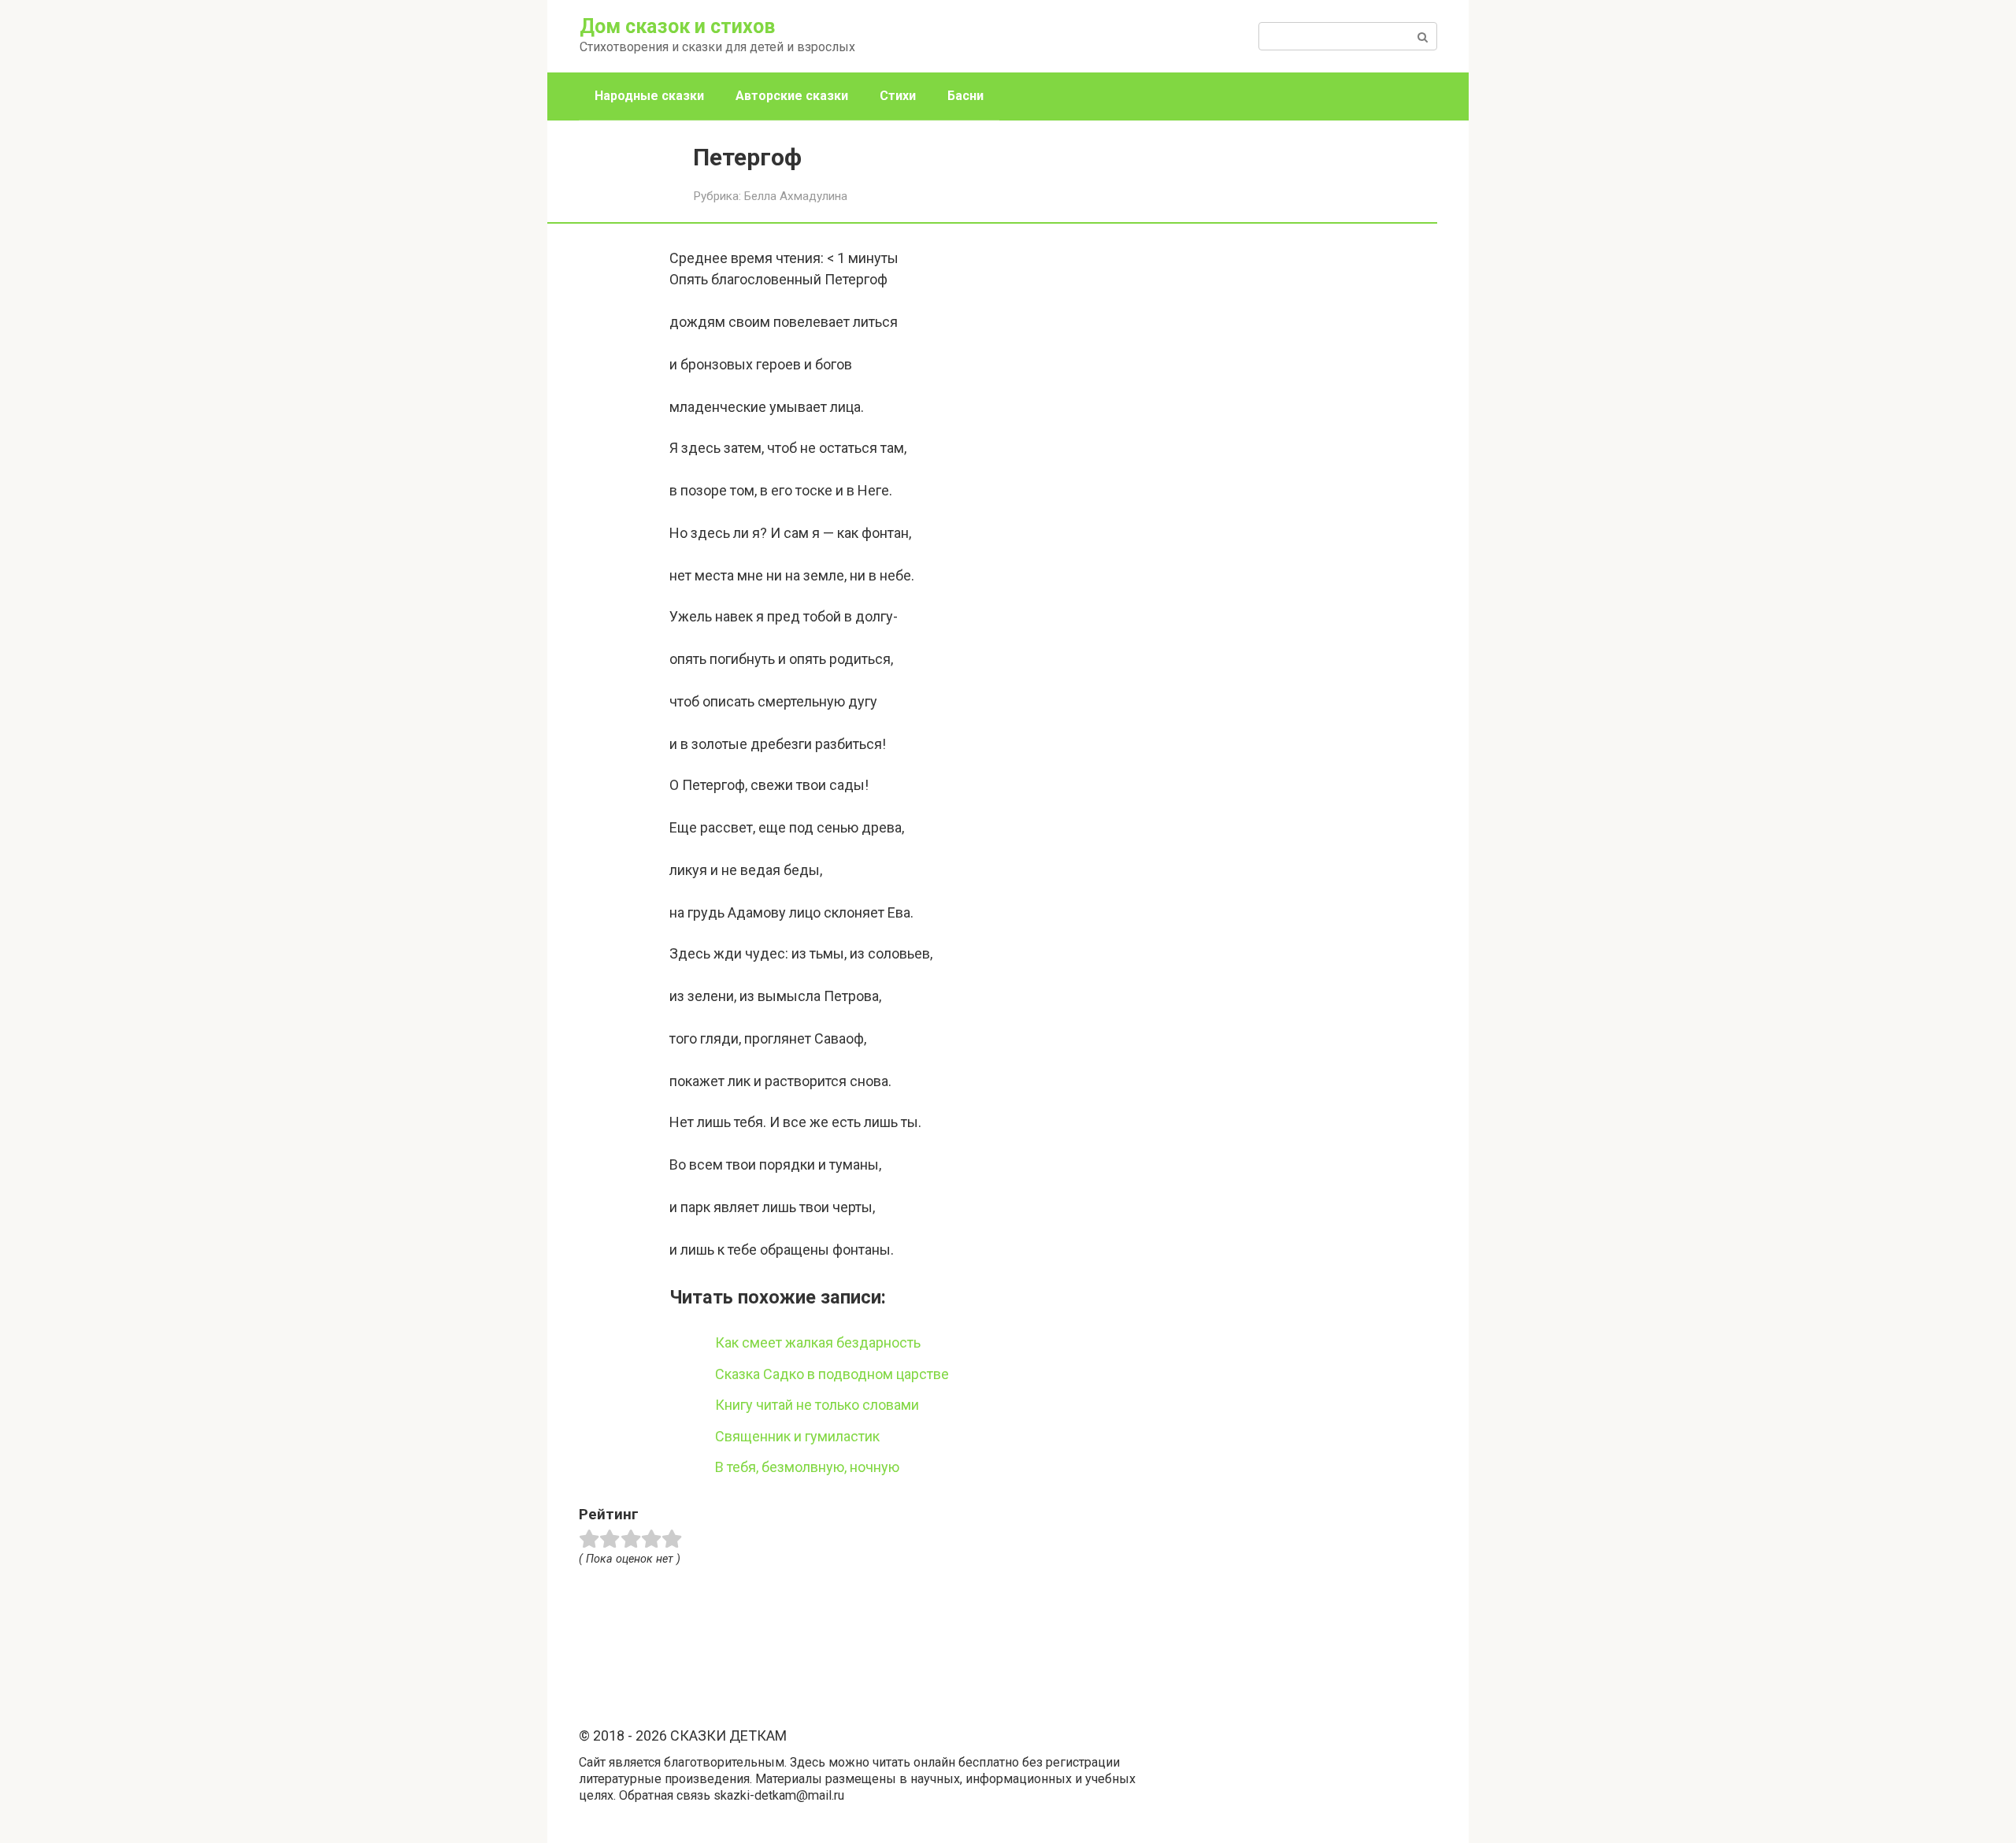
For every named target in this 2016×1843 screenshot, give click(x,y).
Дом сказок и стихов (677, 26)
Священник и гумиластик (797, 1436)
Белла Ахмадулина (796, 196)
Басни (965, 96)
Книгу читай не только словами (817, 1405)
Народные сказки (649, 96)
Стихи (898, 96)
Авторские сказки (792, 96)
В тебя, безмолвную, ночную (807, 1467)
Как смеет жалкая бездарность (818, 1342)
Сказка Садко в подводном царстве (832, 1374)
